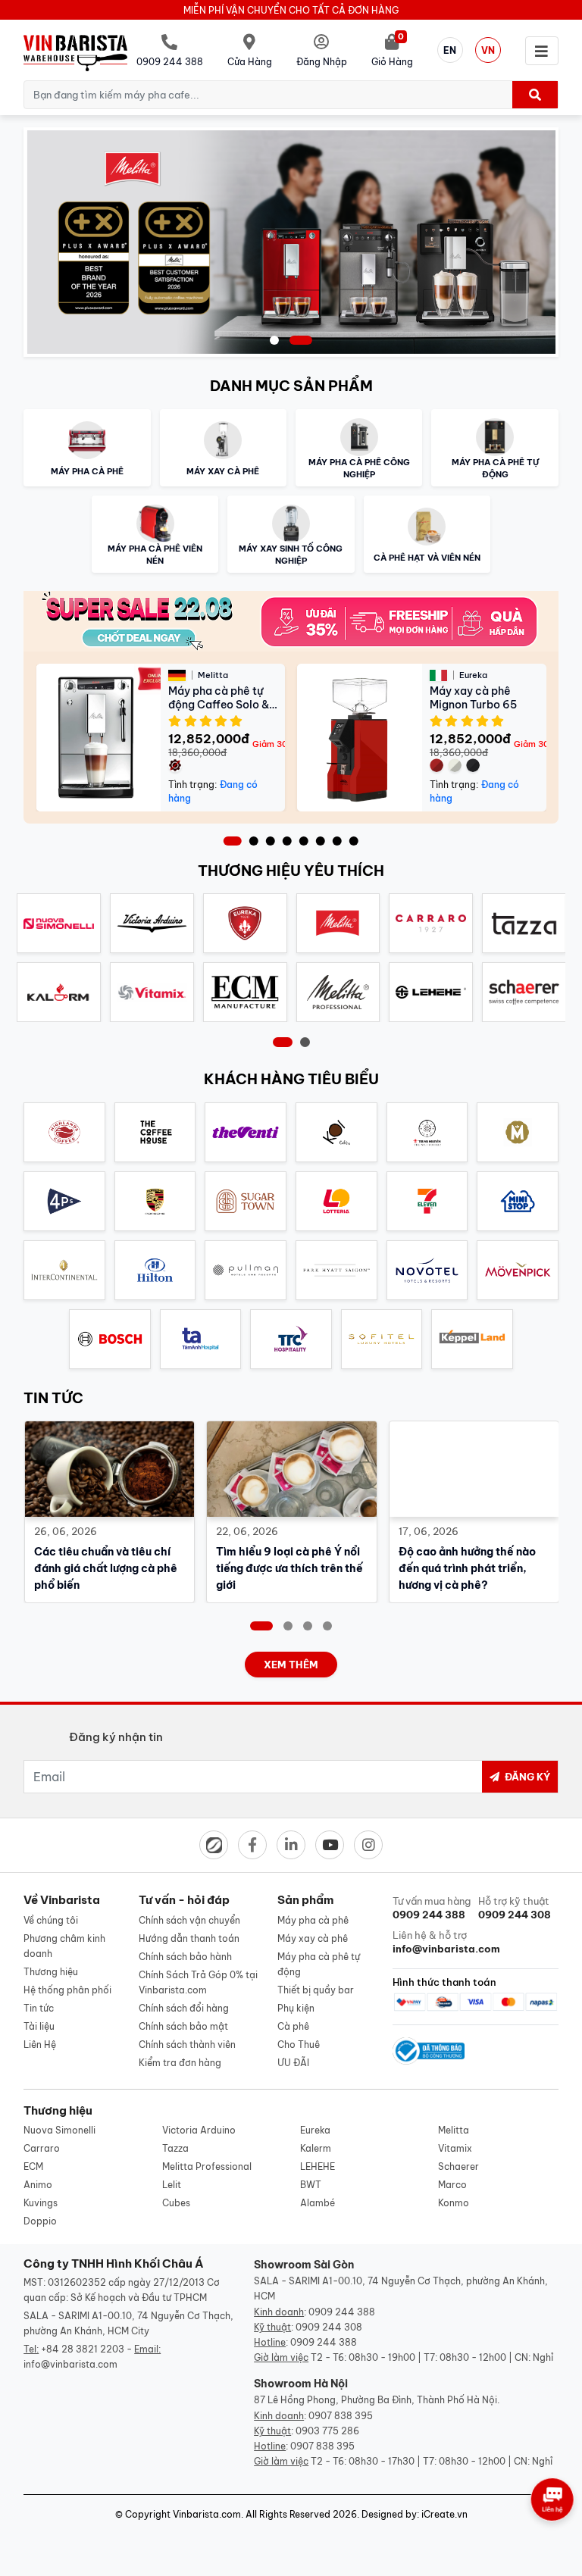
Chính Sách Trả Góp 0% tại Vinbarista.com (198, 1982)
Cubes (176, 2203)
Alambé (318, 2203)
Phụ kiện (296, 2008)
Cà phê (293, 2026)
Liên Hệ (40, 2045)
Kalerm (316, 2148)
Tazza (175, 2148)
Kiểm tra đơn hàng (180, 2063)
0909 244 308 (329, 2327)
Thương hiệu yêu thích (291, 871)
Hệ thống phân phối (67, 1990)
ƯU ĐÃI (293, 2063)
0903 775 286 (327, 2431)
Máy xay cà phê (313, 1938)
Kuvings (41, 2203)
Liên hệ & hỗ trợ (433, 1942)
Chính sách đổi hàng (184, 2008)
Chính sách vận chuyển (189, 1920)
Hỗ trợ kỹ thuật (515, 1908)
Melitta (454, 2130)
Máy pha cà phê (313, 1920)
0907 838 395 (341, 2416)
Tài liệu (39, 2026)
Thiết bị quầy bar (316, 1990)
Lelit (172, 2185)
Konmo (454, 2203)
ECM (33, 2166)
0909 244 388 (342, 2312)
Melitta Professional (207, 2166)
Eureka (315, 2130)
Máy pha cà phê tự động (319, 1964)
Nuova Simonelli (59, 2130)
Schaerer (458, 2166)
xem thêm (291, 1665)
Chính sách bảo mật (183, 2026)
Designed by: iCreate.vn (415, 2514)
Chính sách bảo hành (185, 1957)
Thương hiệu (51, 1972)
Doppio (40, 2221)
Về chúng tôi (51, 1920)
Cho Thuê (299, 2045)
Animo (38, 2185)
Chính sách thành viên (187, 2045)
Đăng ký (526, 1777)
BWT (311, 2185)
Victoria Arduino (199, 2130)
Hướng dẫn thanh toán (189, 1938)
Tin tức (39, 2008)
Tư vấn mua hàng (432, 1908)
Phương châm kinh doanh (64, 1946)
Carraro (42, 2148)
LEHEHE (318, 2166)
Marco (452, 2185)
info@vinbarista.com (70, 2364)
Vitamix (455, 2148)
